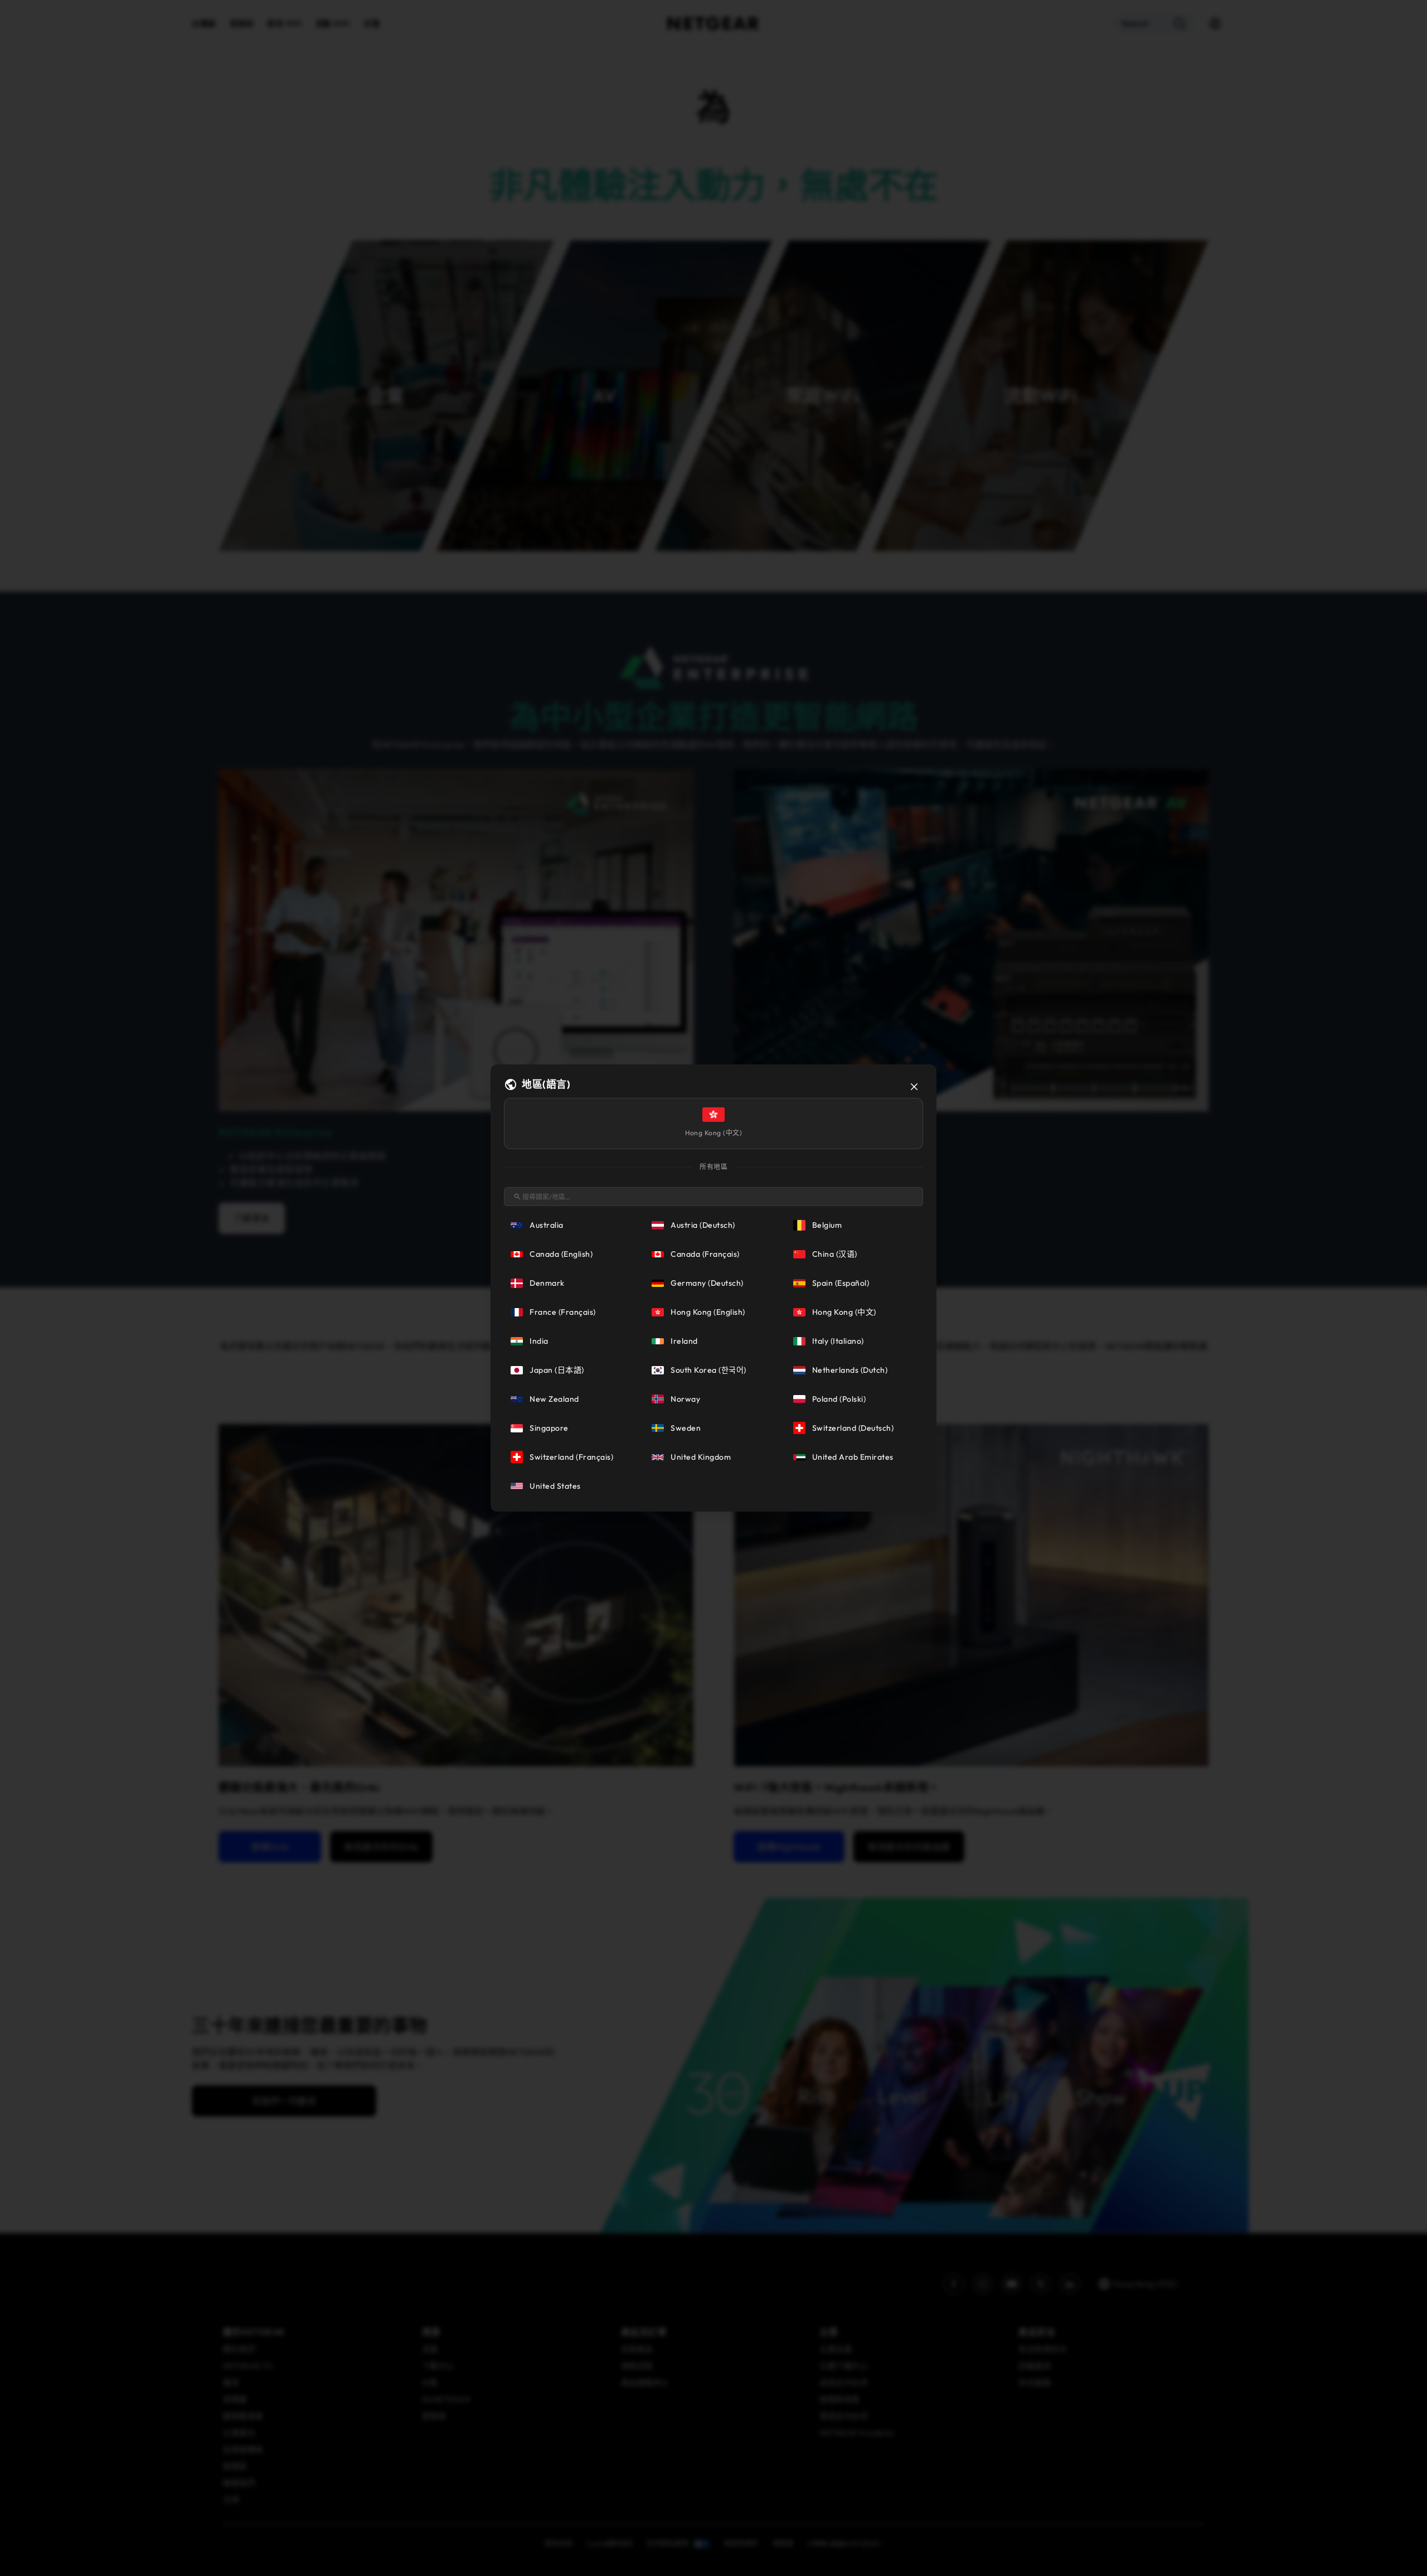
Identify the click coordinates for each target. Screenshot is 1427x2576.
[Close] (914, 1087)
